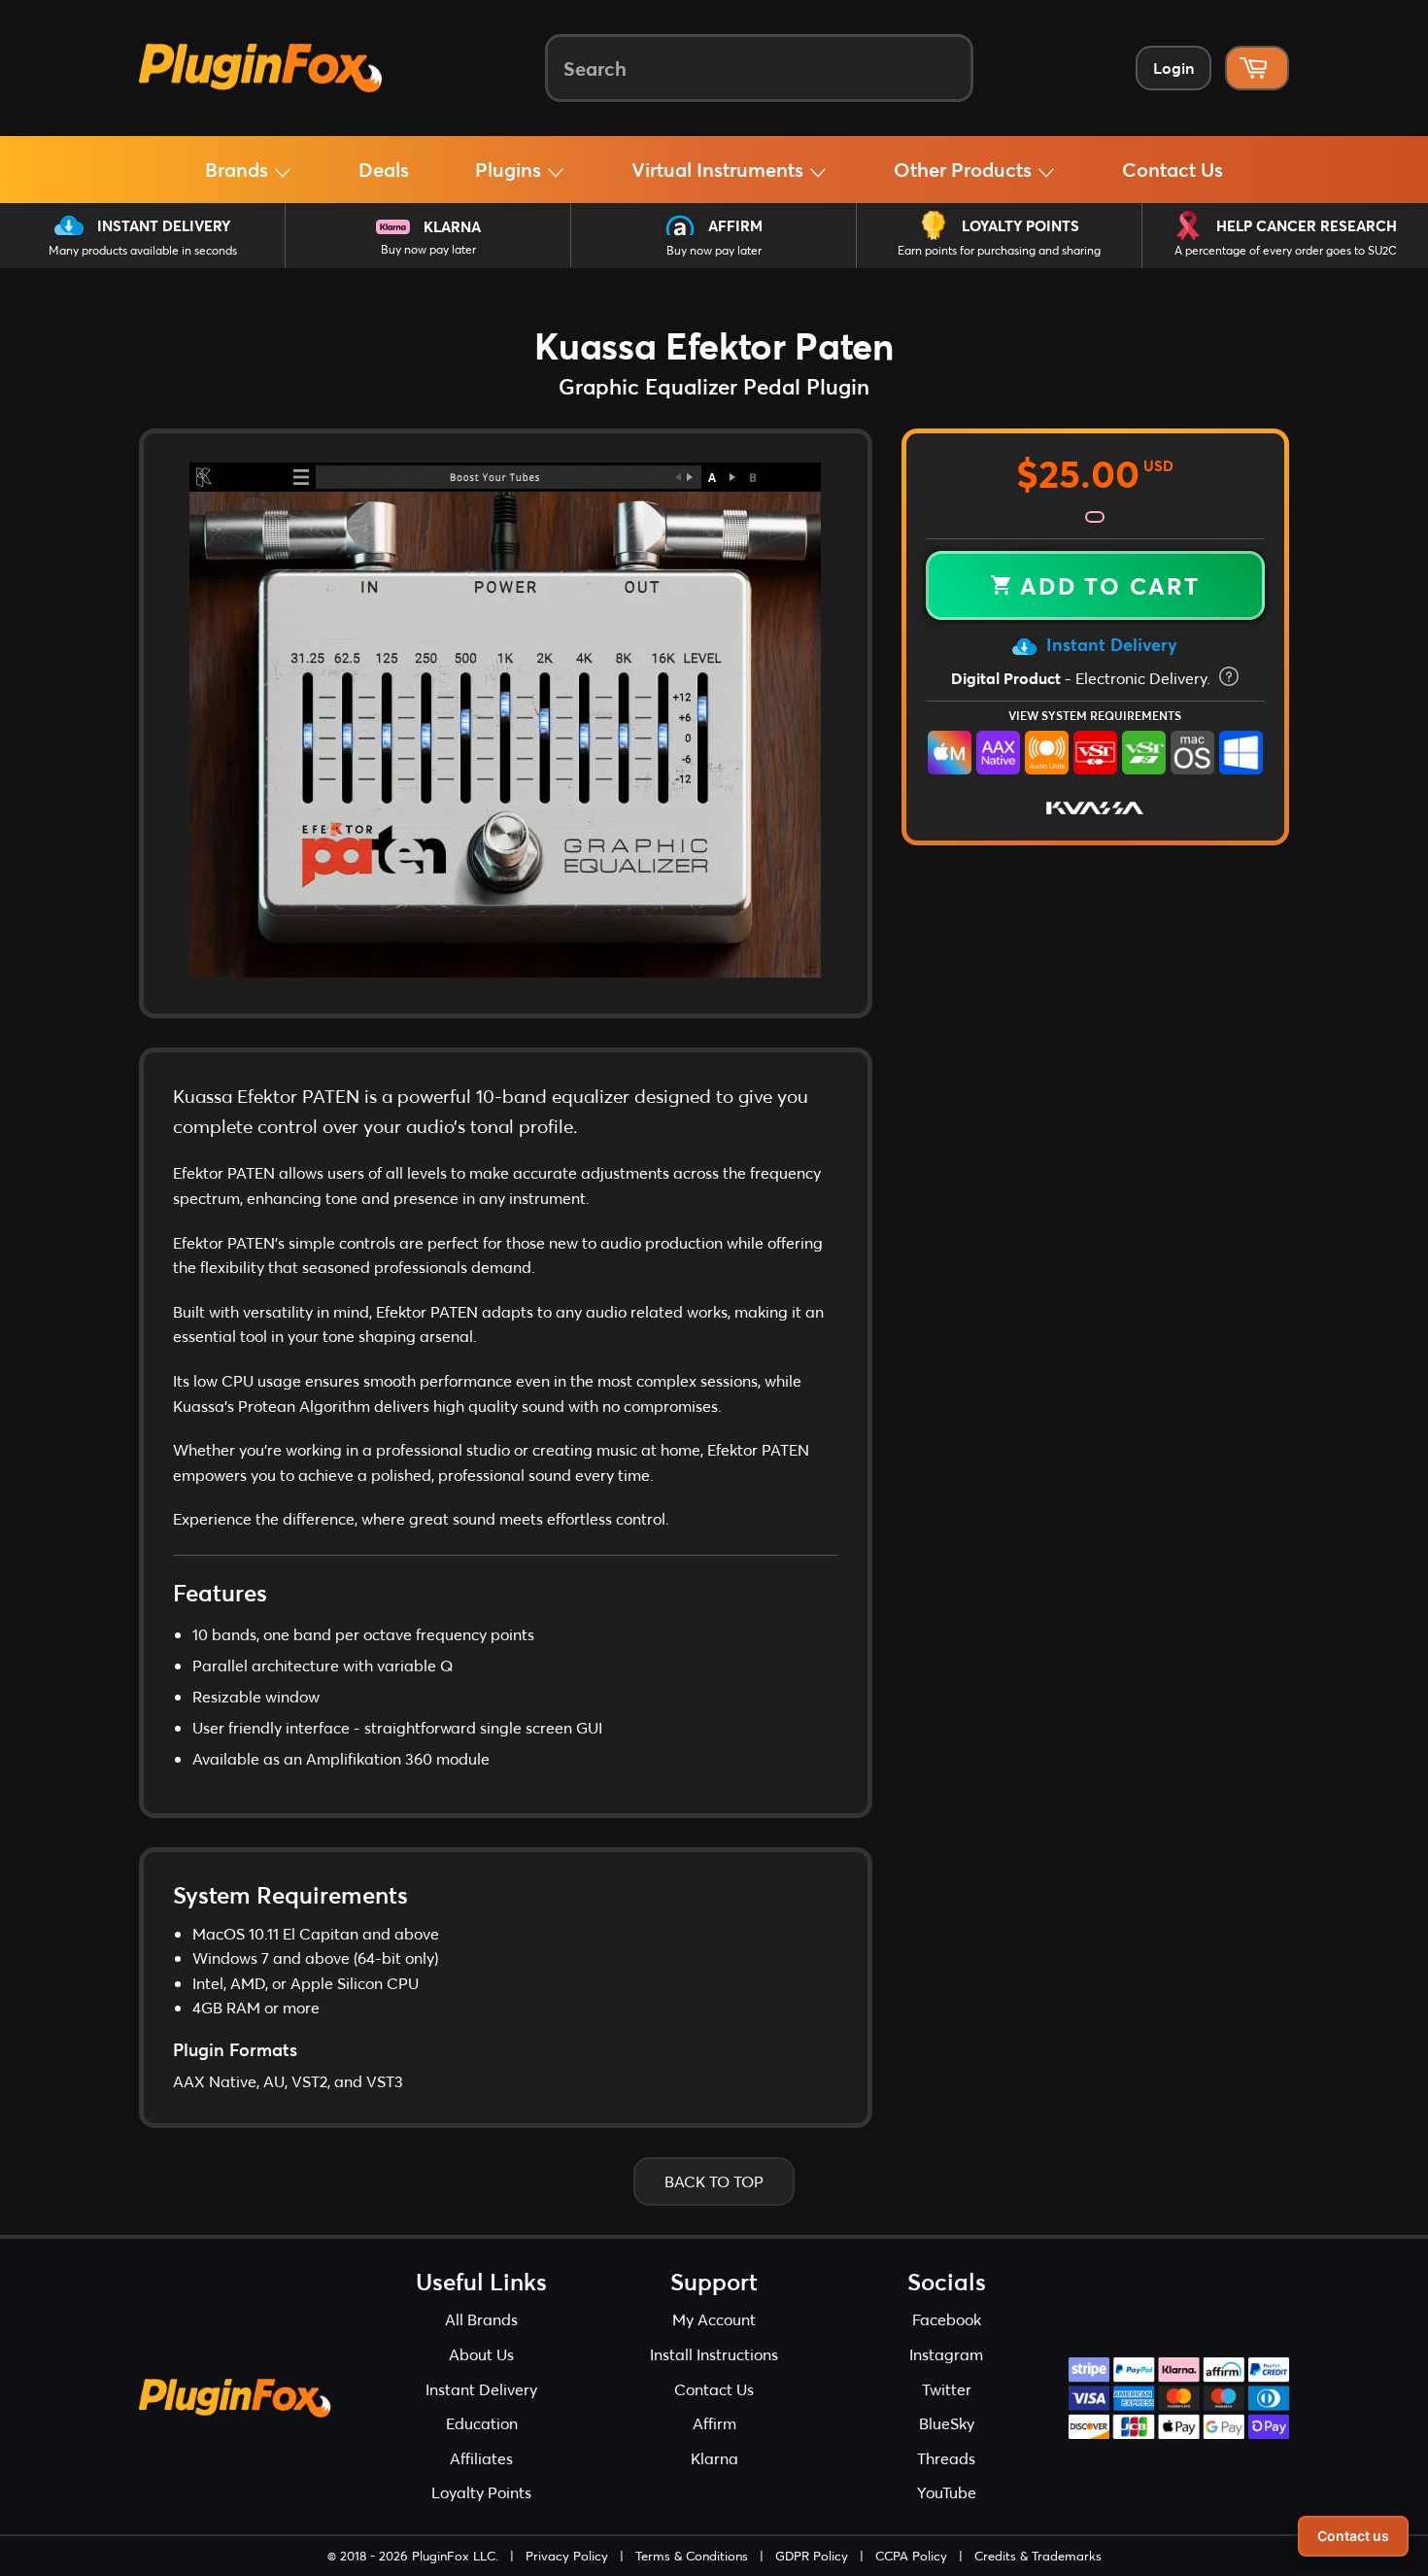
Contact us (1353, 2536)
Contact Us (1173, 169)
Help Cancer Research (1307, 225)
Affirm (735, 225)
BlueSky (947, 2423)
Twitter (947, 2389)
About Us (481, 2354)
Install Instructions (714, 2354)
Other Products (965, 169)
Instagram (946, 2354)
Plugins (510, 169)
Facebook (947, 2319)
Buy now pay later (428, 249)
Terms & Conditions (692, 2556)
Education (482, 2423)
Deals (384, 169)
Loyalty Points (1020, 225)
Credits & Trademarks (1038, 2556)
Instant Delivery (164, 225)
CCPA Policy (911, 2556)
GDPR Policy (812, 2556)
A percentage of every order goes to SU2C (1286, 250)
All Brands (481, 2319)
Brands (239, 169)
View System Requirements (1095, 715)
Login (1173, 68)
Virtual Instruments (720, 169)
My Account (714, 2319)
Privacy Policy (567, 2556)
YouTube (947, 2492)
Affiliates (481, 2458)
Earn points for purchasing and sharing (999, 250)
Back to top (714, 2181)
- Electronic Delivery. (1083, 678)
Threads (946, 2458)
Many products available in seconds (143, 250)
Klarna (452, 226)
